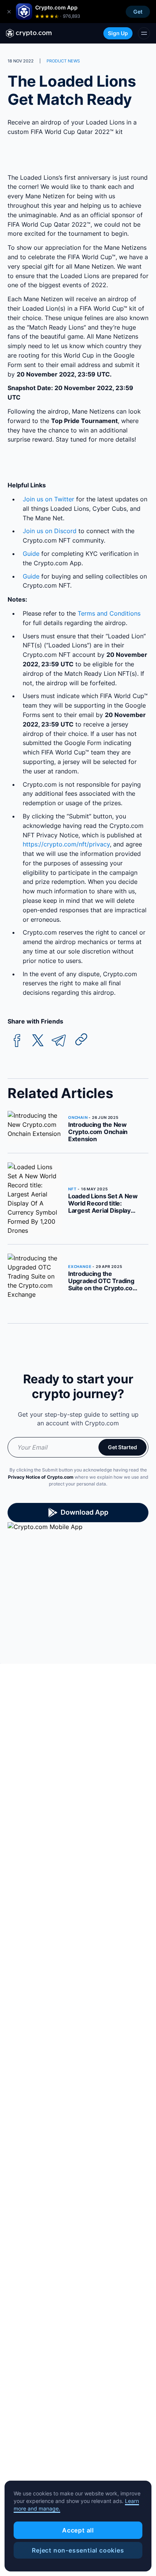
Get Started (122, 1447)
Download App (84, 1512)
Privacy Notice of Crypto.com (41, 1477)
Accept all (78, 2530)
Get (138, 12)
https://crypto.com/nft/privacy (66, 844)
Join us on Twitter (48, 499)
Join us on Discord (50, 531)
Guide (31, 554)
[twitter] (38, 1041)
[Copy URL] (81, 1039)
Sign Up (118, 33)
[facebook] (17, 1041)
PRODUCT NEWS (63, 61)
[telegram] (59, 1041)
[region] (78, 2526)
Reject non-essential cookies (78, 2550)
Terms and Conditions (109, 613)
